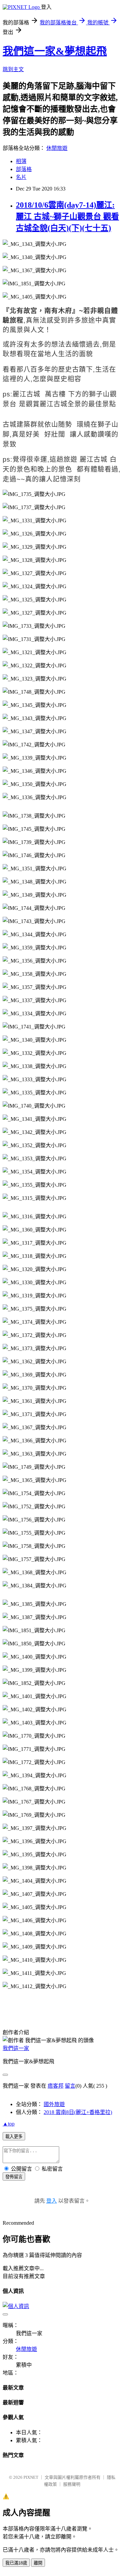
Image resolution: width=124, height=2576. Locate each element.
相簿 (21, 161)
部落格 (24, 169)
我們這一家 (16, 2048)
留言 (70, 2086)
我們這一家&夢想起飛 (55, 51)
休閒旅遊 (57, 148)
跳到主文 (13, 69)
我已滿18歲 (16, 2563)
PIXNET (31, 2477)
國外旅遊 (54, 2104)
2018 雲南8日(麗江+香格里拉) (78, 2112)
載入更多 (14, 2137)
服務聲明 (72, 2484)
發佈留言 (14, 2177)
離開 (38, 2563)
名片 (21, 177)
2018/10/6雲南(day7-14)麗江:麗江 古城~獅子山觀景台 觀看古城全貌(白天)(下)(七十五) (67, 217)
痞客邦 (56, 2086)
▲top (9, 2124)
